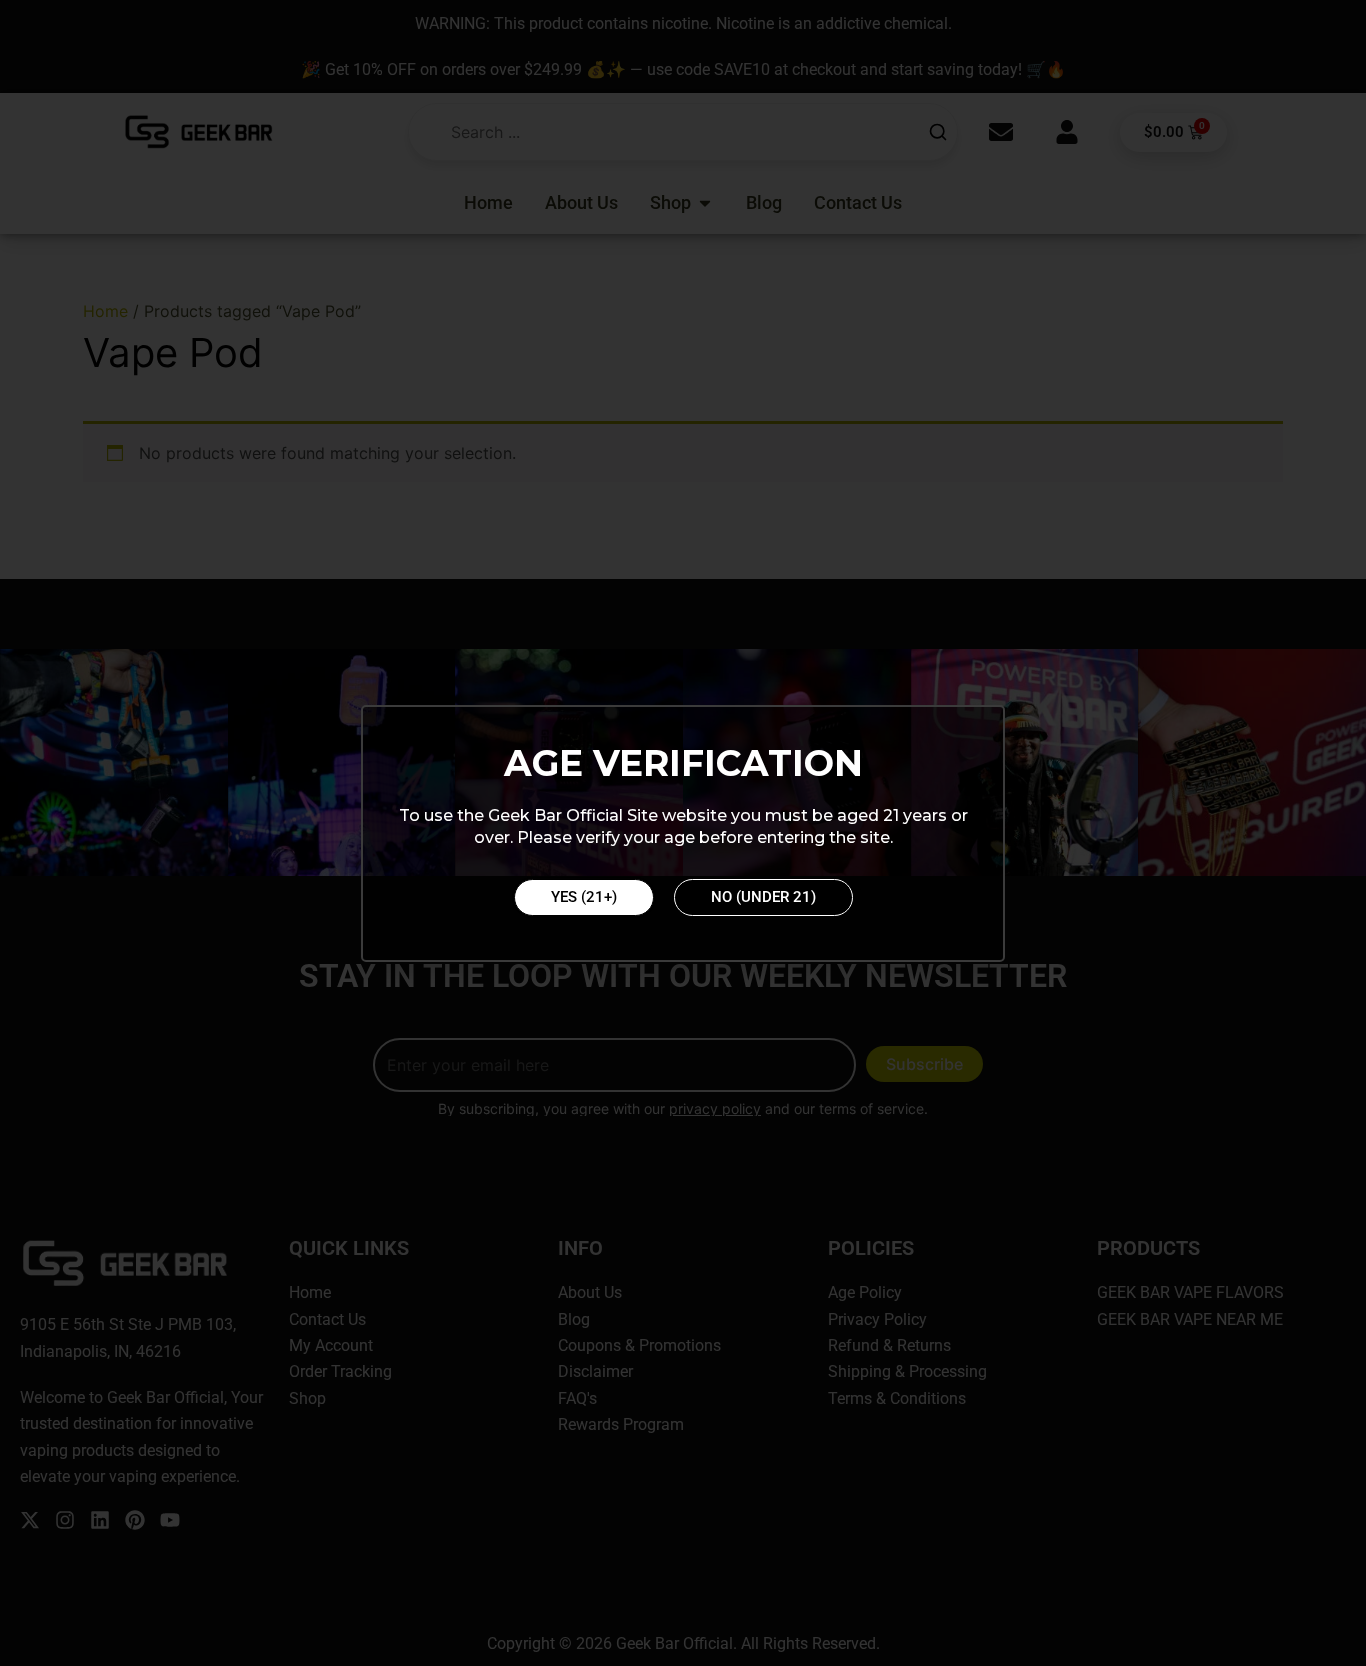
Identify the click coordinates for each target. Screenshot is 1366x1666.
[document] (683, 833)
